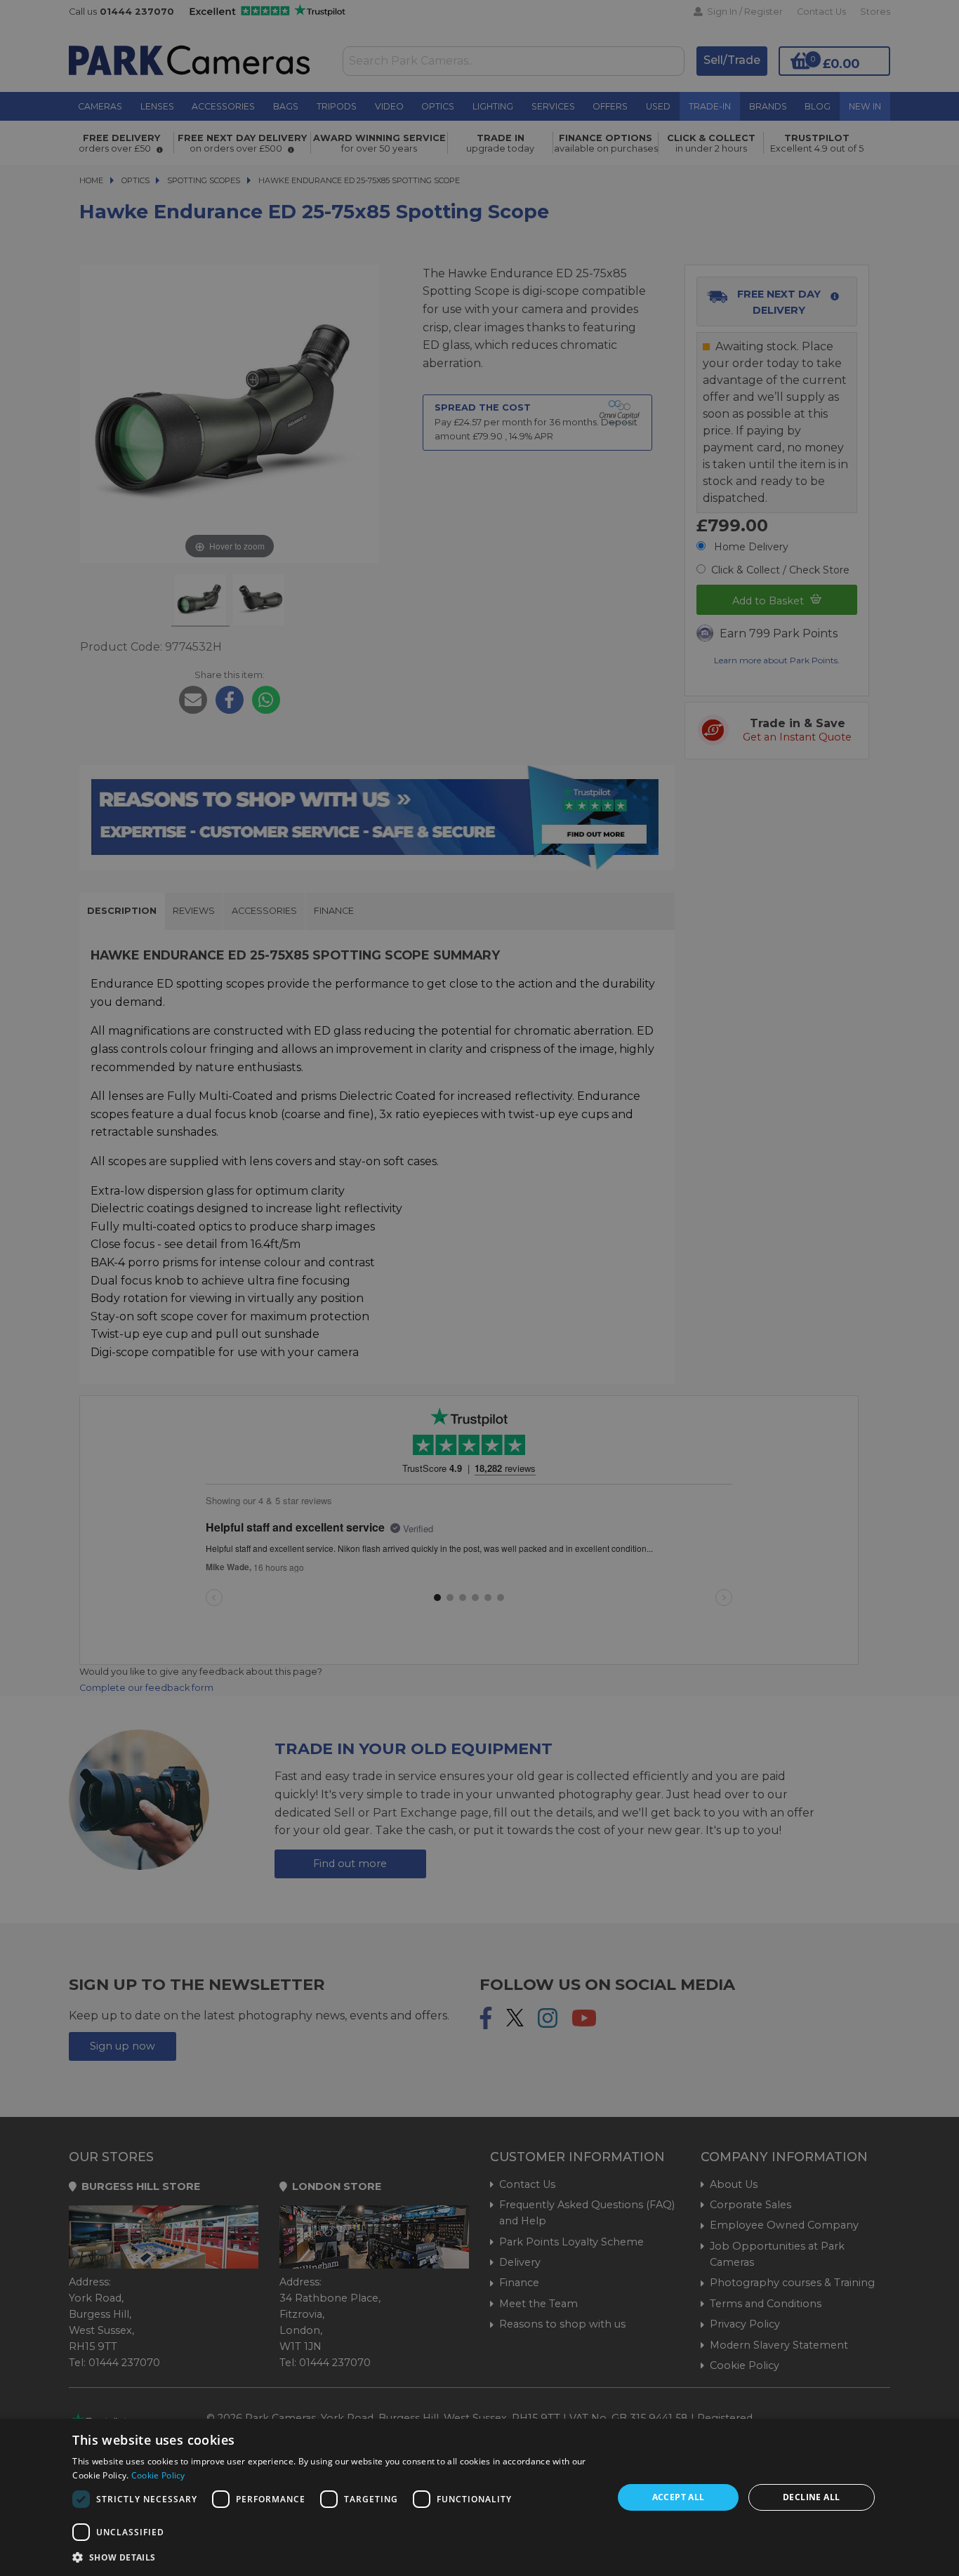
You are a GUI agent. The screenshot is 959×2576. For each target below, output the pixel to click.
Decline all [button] (811, 2497)
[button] (335, 2557)
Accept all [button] (679, 2497)
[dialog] (479, 2497)
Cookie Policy (158, 2475)
